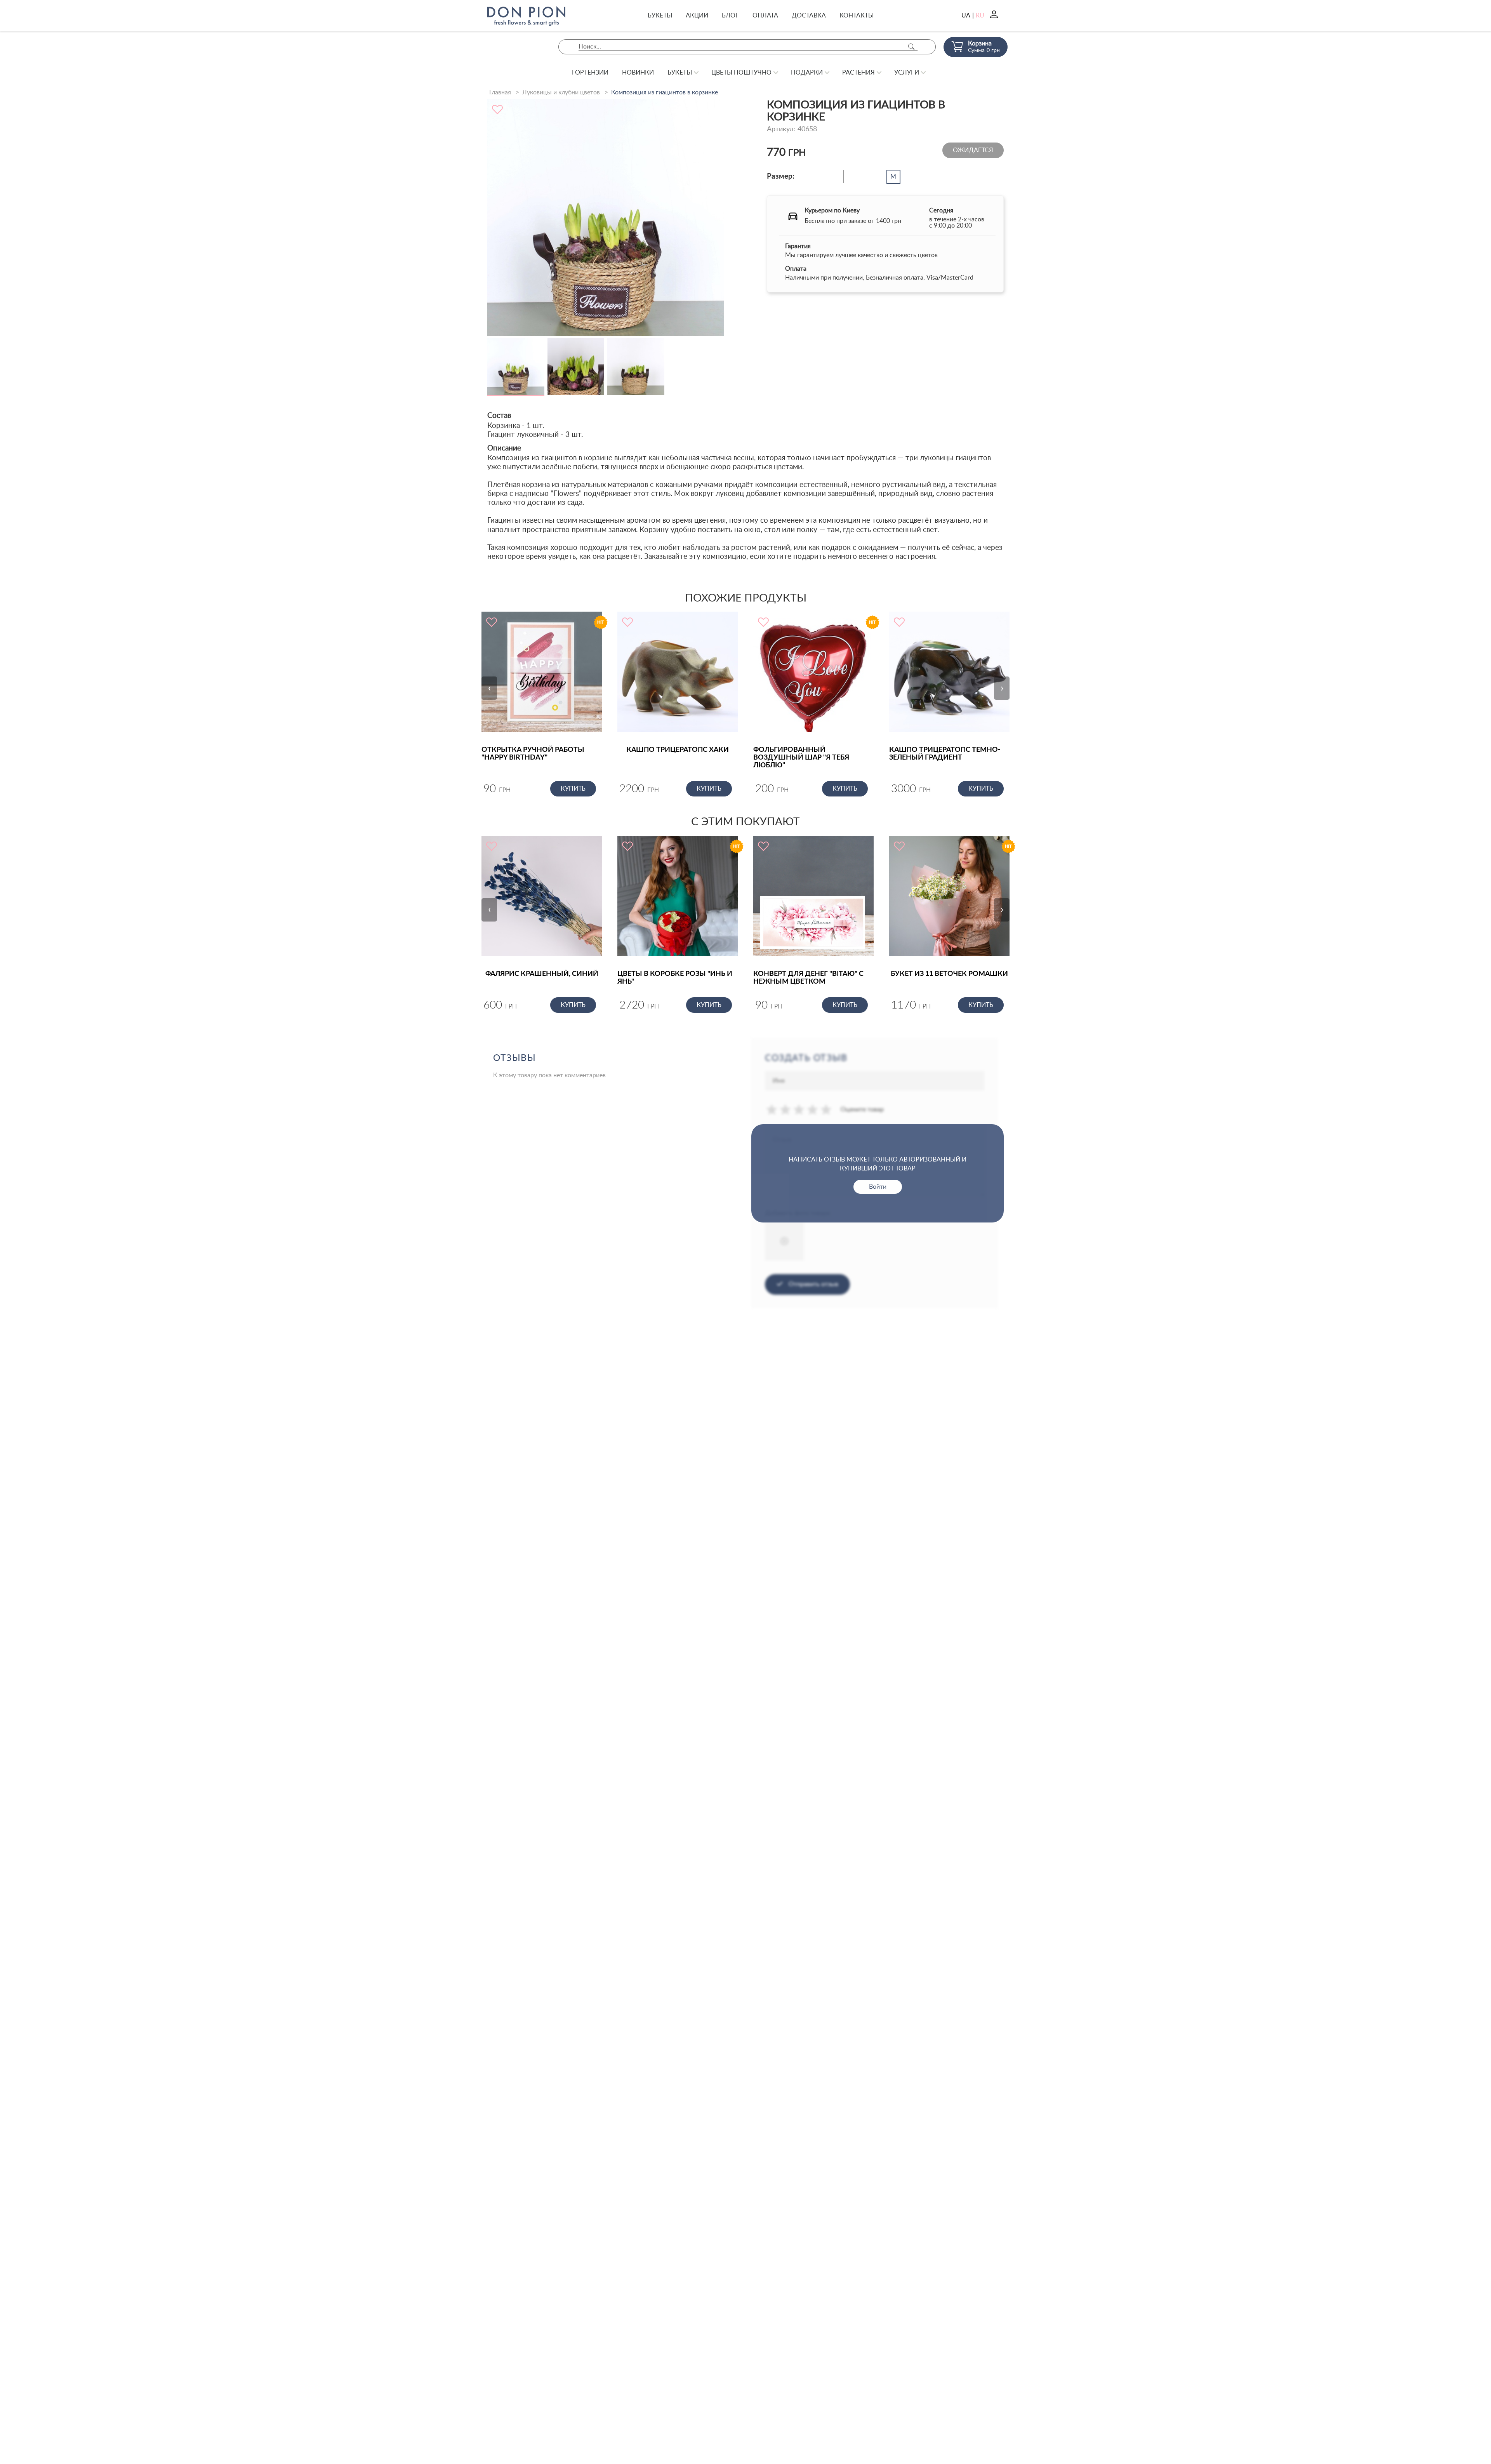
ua (966, 16)
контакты (857, 16)
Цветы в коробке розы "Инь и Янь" (675, 978)
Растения (858, 73)
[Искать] (911, 47)
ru (980, 16)
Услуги (907, 73)
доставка (809, 16)
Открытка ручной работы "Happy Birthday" (533, 754)
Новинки (638, 73)
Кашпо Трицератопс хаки (678, 750)
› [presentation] (1002, 688)
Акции (697, 16)
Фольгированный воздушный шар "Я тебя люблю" (801, 758)
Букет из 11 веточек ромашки (949, 974)
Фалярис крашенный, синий (542, 974)
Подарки (807, 73)
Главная (500, 92)
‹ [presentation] (489, 688)
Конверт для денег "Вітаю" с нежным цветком (808, 978)
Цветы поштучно (741, 73)
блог (730, 16)
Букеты (660, 16)
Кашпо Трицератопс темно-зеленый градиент (945, 754)
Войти (878, 1187)
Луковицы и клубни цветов (561, 92)
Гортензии (590, 73)
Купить (573, 789)
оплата (765, 16)
